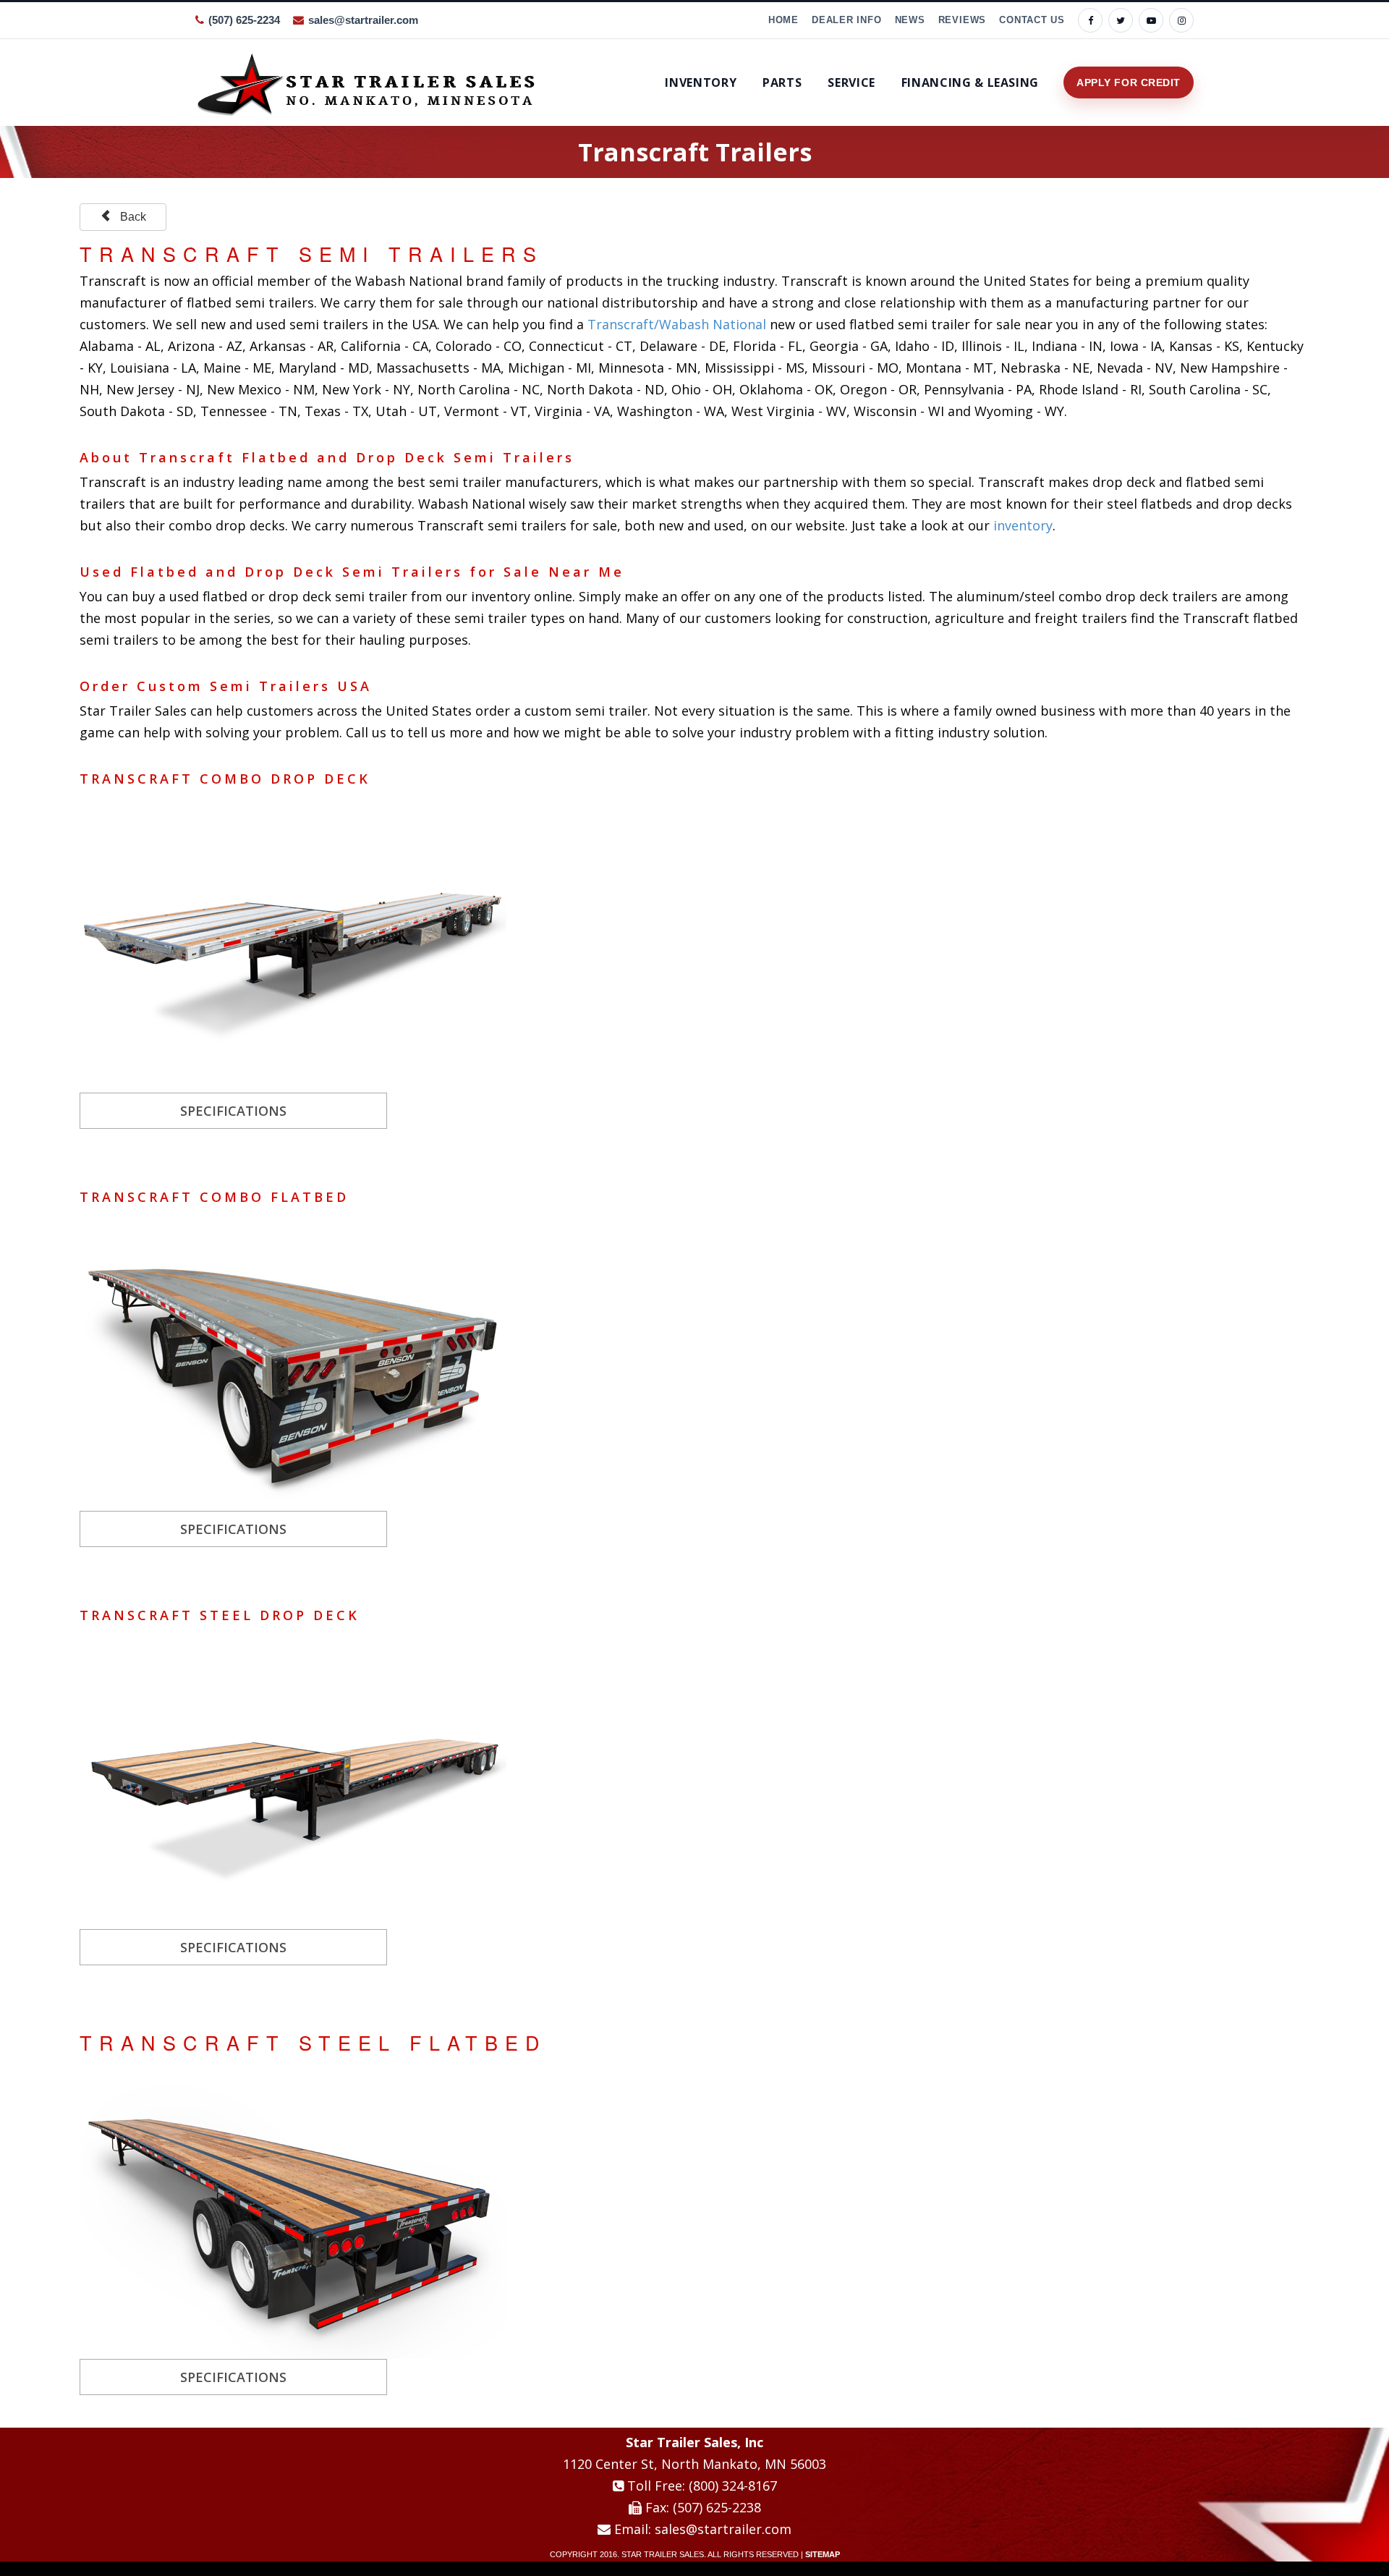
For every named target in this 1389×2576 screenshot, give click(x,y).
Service (851, 82)
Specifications (233, 1111)
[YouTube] (1151, 20)
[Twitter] (1121, 20)
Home (783, 20)
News (910, 20)
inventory (1023, 525)
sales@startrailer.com (363, 20)
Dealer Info (847, 20)
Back (129, 217)
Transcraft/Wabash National (677, 324)
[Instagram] (1181, 20)
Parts (782, 82)
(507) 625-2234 (244, 20)
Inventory (701, 82)
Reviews (962, 20)
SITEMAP (823, 2554)
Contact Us (1032, 20)
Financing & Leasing (970, 82)
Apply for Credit (1129, 82)
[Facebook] (1090, 20)
